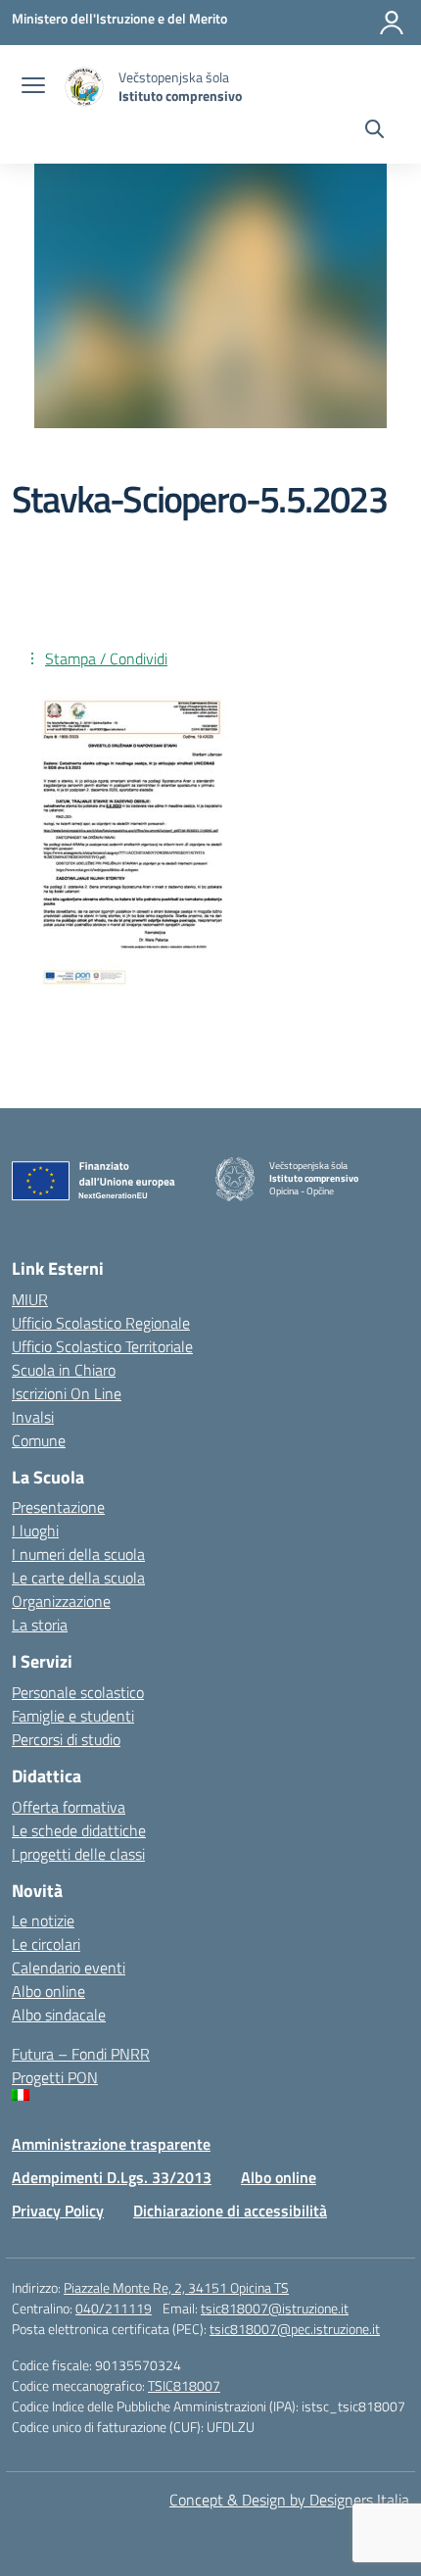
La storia (40, 1625)
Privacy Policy (58, 2211)
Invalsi (33, 1417)
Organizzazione (61, 1601)
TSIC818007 (184, 2385)
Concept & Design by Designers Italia (289, 2500)
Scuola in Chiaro (64, 1370)
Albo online (48, 1991)
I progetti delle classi (78, 1854)
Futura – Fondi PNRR (81, 2054)
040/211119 (114, 2308)
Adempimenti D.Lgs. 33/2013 (112, 2177)
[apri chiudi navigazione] (33, 87)
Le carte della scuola (78, 1578)
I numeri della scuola (78, 1554)
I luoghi (35, 1531)
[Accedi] (392, 23)
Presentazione (58, 1507)
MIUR (30, 1299)
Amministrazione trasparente (111, 2144)
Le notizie (43, 1920)
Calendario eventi (69, 1968)
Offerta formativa (69, 1807)
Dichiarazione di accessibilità (230, 2211)
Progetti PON (55, 2077)
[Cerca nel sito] (374, 131)
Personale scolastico (78, 1692)
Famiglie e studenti (73, 1716)
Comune (39, 1440)
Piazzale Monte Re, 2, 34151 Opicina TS (176, 2287)
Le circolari (46, 1944)
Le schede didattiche (79, 1830)
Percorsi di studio (66, 1739)
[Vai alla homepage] (84, 87)
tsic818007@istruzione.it (275, 2308)
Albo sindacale (59, 2015)
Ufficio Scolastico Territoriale (102, 1346)
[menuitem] (210, 2095)
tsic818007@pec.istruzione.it (295, 2329)
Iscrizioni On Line (67, 1393)
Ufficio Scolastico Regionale (101, 1323)
